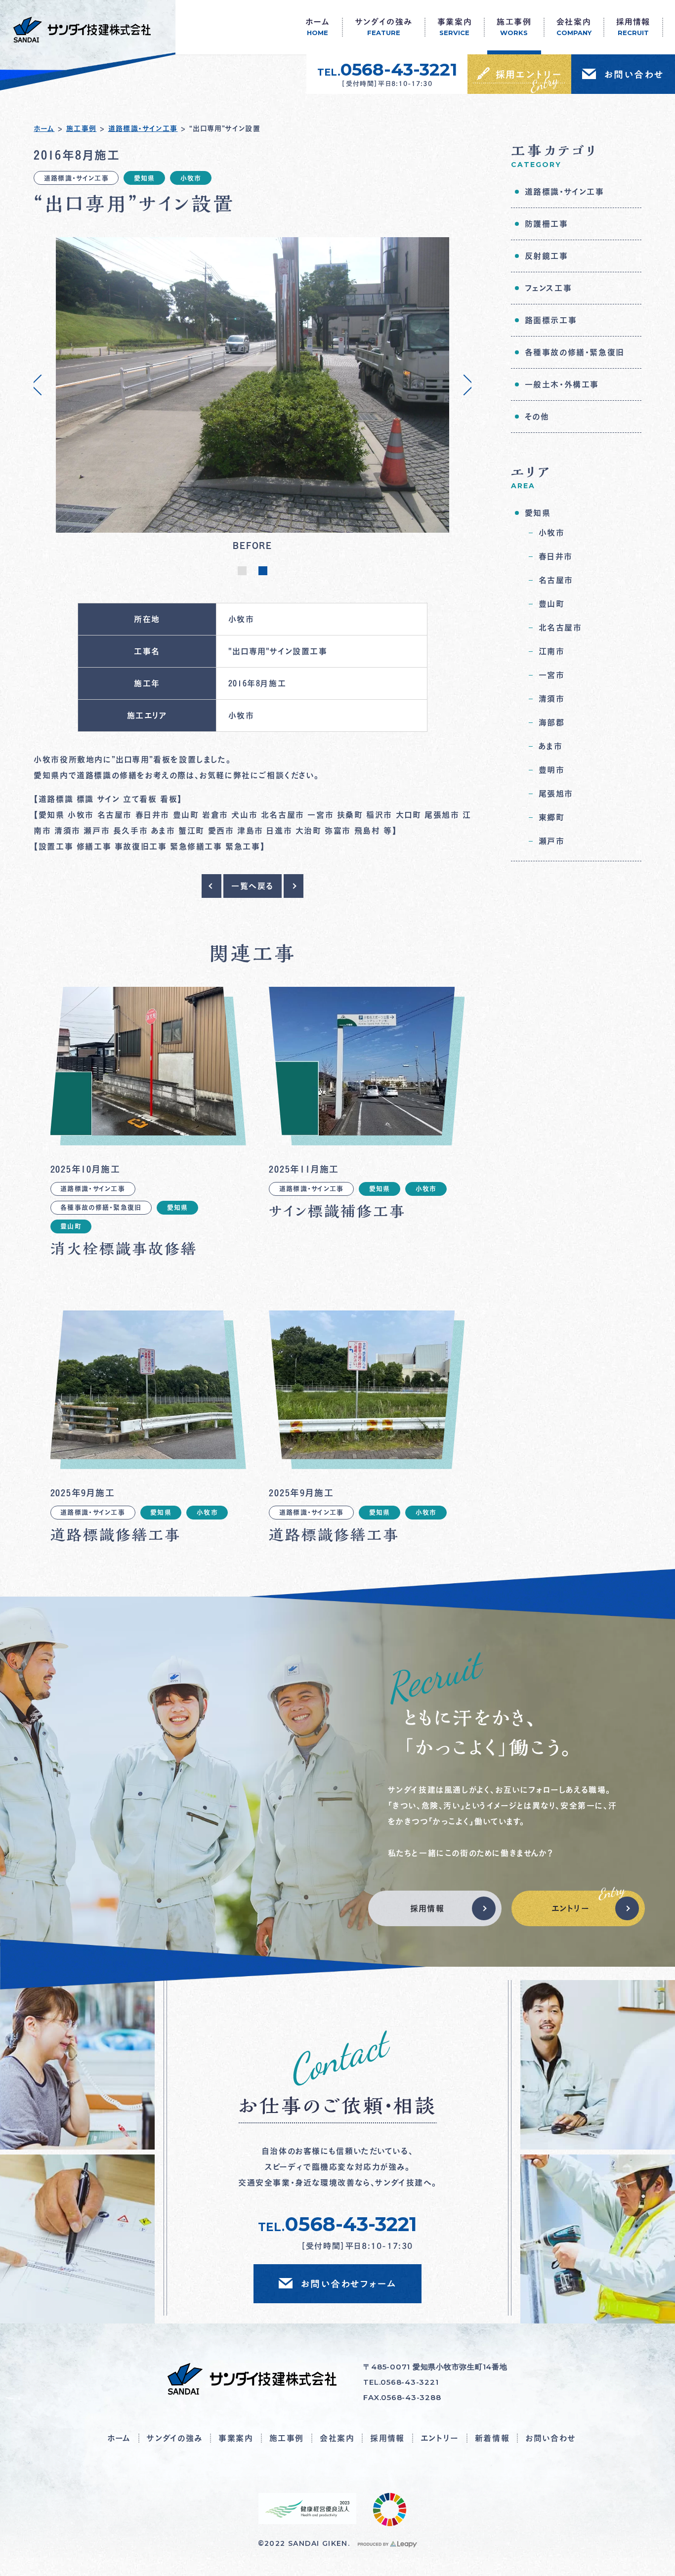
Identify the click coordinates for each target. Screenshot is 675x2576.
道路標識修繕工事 (116, 1535)
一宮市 (552, 675)
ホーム (44, 128)
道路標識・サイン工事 (143, 128)
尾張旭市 (556, 794)
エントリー (571, 1908)
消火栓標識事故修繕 (124, 1249)
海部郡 (552, 722)
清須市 (552, 699)
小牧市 (191, 178)
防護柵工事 (547, 224)
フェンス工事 (548, 288)
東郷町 (552, 817)
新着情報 (492, 2438)
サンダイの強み (175, 2438)
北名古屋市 (560, 628)
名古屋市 (556, 580)
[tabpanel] (253, 396)
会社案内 (337, 2438)
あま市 (551, 746)
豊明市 (552, 770)
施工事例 (82, 128)
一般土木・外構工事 (562, 384)
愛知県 (145, 178)
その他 (537, 417)
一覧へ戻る (253, 886)
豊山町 (71, 1226)
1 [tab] (240, 575)
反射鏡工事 (547, 256)
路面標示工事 (551, 320)
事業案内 (236, 2438)
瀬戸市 (552, 841)
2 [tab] (260, 575)
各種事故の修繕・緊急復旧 (101, 1207)
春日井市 (556, 556)
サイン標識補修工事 (337, 1211)
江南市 (552, 651)
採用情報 (427, 1908)
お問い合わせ (550, 2438)
